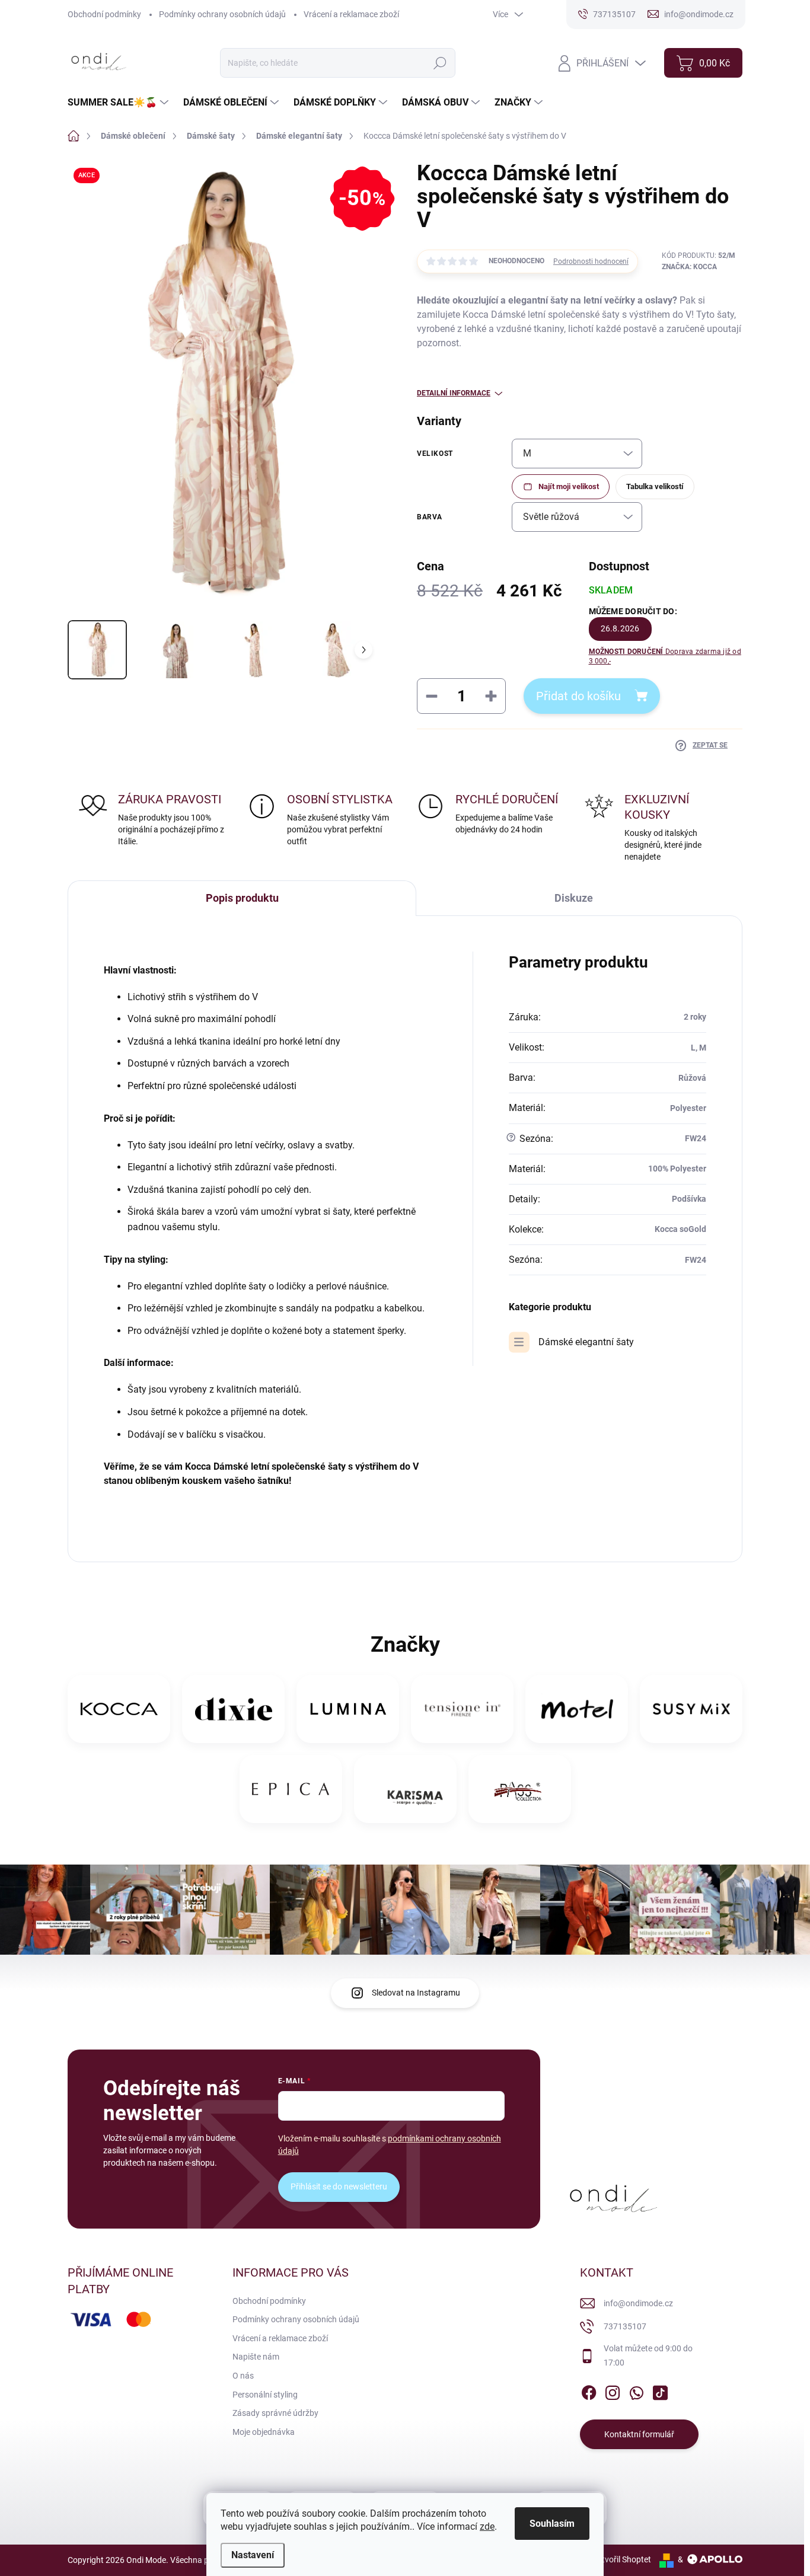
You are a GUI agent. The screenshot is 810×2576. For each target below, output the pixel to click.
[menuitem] (119, 103)
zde (487, 2526)
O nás (243, 2376)
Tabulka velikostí (655, 486)
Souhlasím (552, 2524)
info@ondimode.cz (638, 2303)
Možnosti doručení (665, 657)
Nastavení (253, 2555)
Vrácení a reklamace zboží (351, 14)
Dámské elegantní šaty (586, 1342)
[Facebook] (589, 2390)
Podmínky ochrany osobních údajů (222, 14)
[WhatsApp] (636, 2390)
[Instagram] (613, 2390)
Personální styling (265, 2395)
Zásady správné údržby (275, 2413)
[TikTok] (660, 2390)
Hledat (440, 63)
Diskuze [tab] (574, 898)
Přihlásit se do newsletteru (339, 2186)
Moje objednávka (264, 2432)
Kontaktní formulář (639, 2434)
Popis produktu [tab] (242, 898)
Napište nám (256, 2357)
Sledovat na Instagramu (416, 1993)
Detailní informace (454, 393)
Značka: (689, 267)
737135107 (625, 2326)
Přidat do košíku (578, 696)
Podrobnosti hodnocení (591, 261)
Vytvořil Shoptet (622, 2559)
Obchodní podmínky (104, 14)
